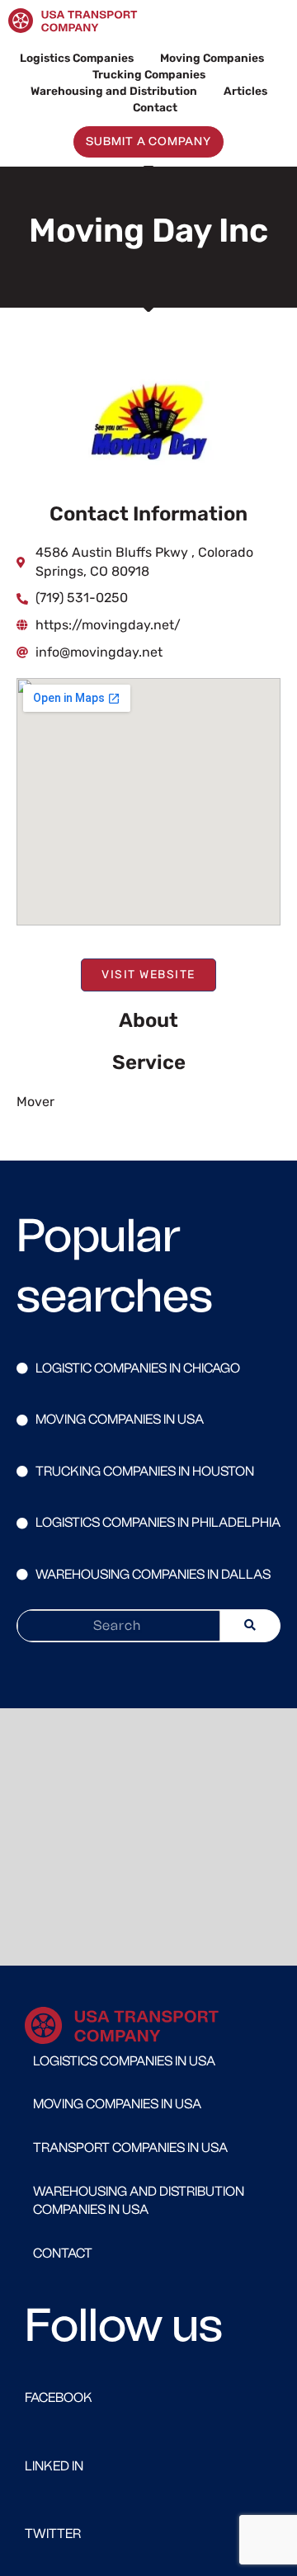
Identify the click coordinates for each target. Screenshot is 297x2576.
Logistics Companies (77, 58)
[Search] (250, 1626)
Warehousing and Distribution (114, 91)
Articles (245, 91)
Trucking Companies (149, 74)
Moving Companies (212, 58)
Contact (155, 107)
